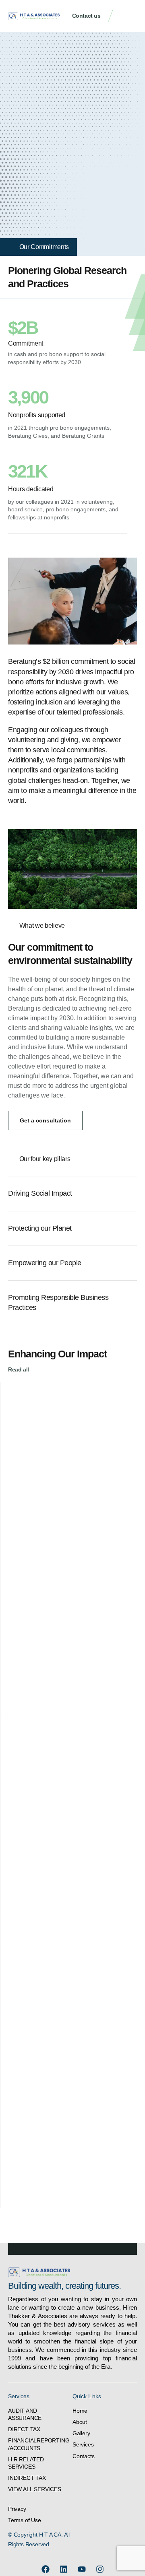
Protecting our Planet (40, 1228)
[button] (129, 16)
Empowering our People (45, 1263)
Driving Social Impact (40, 1193)
